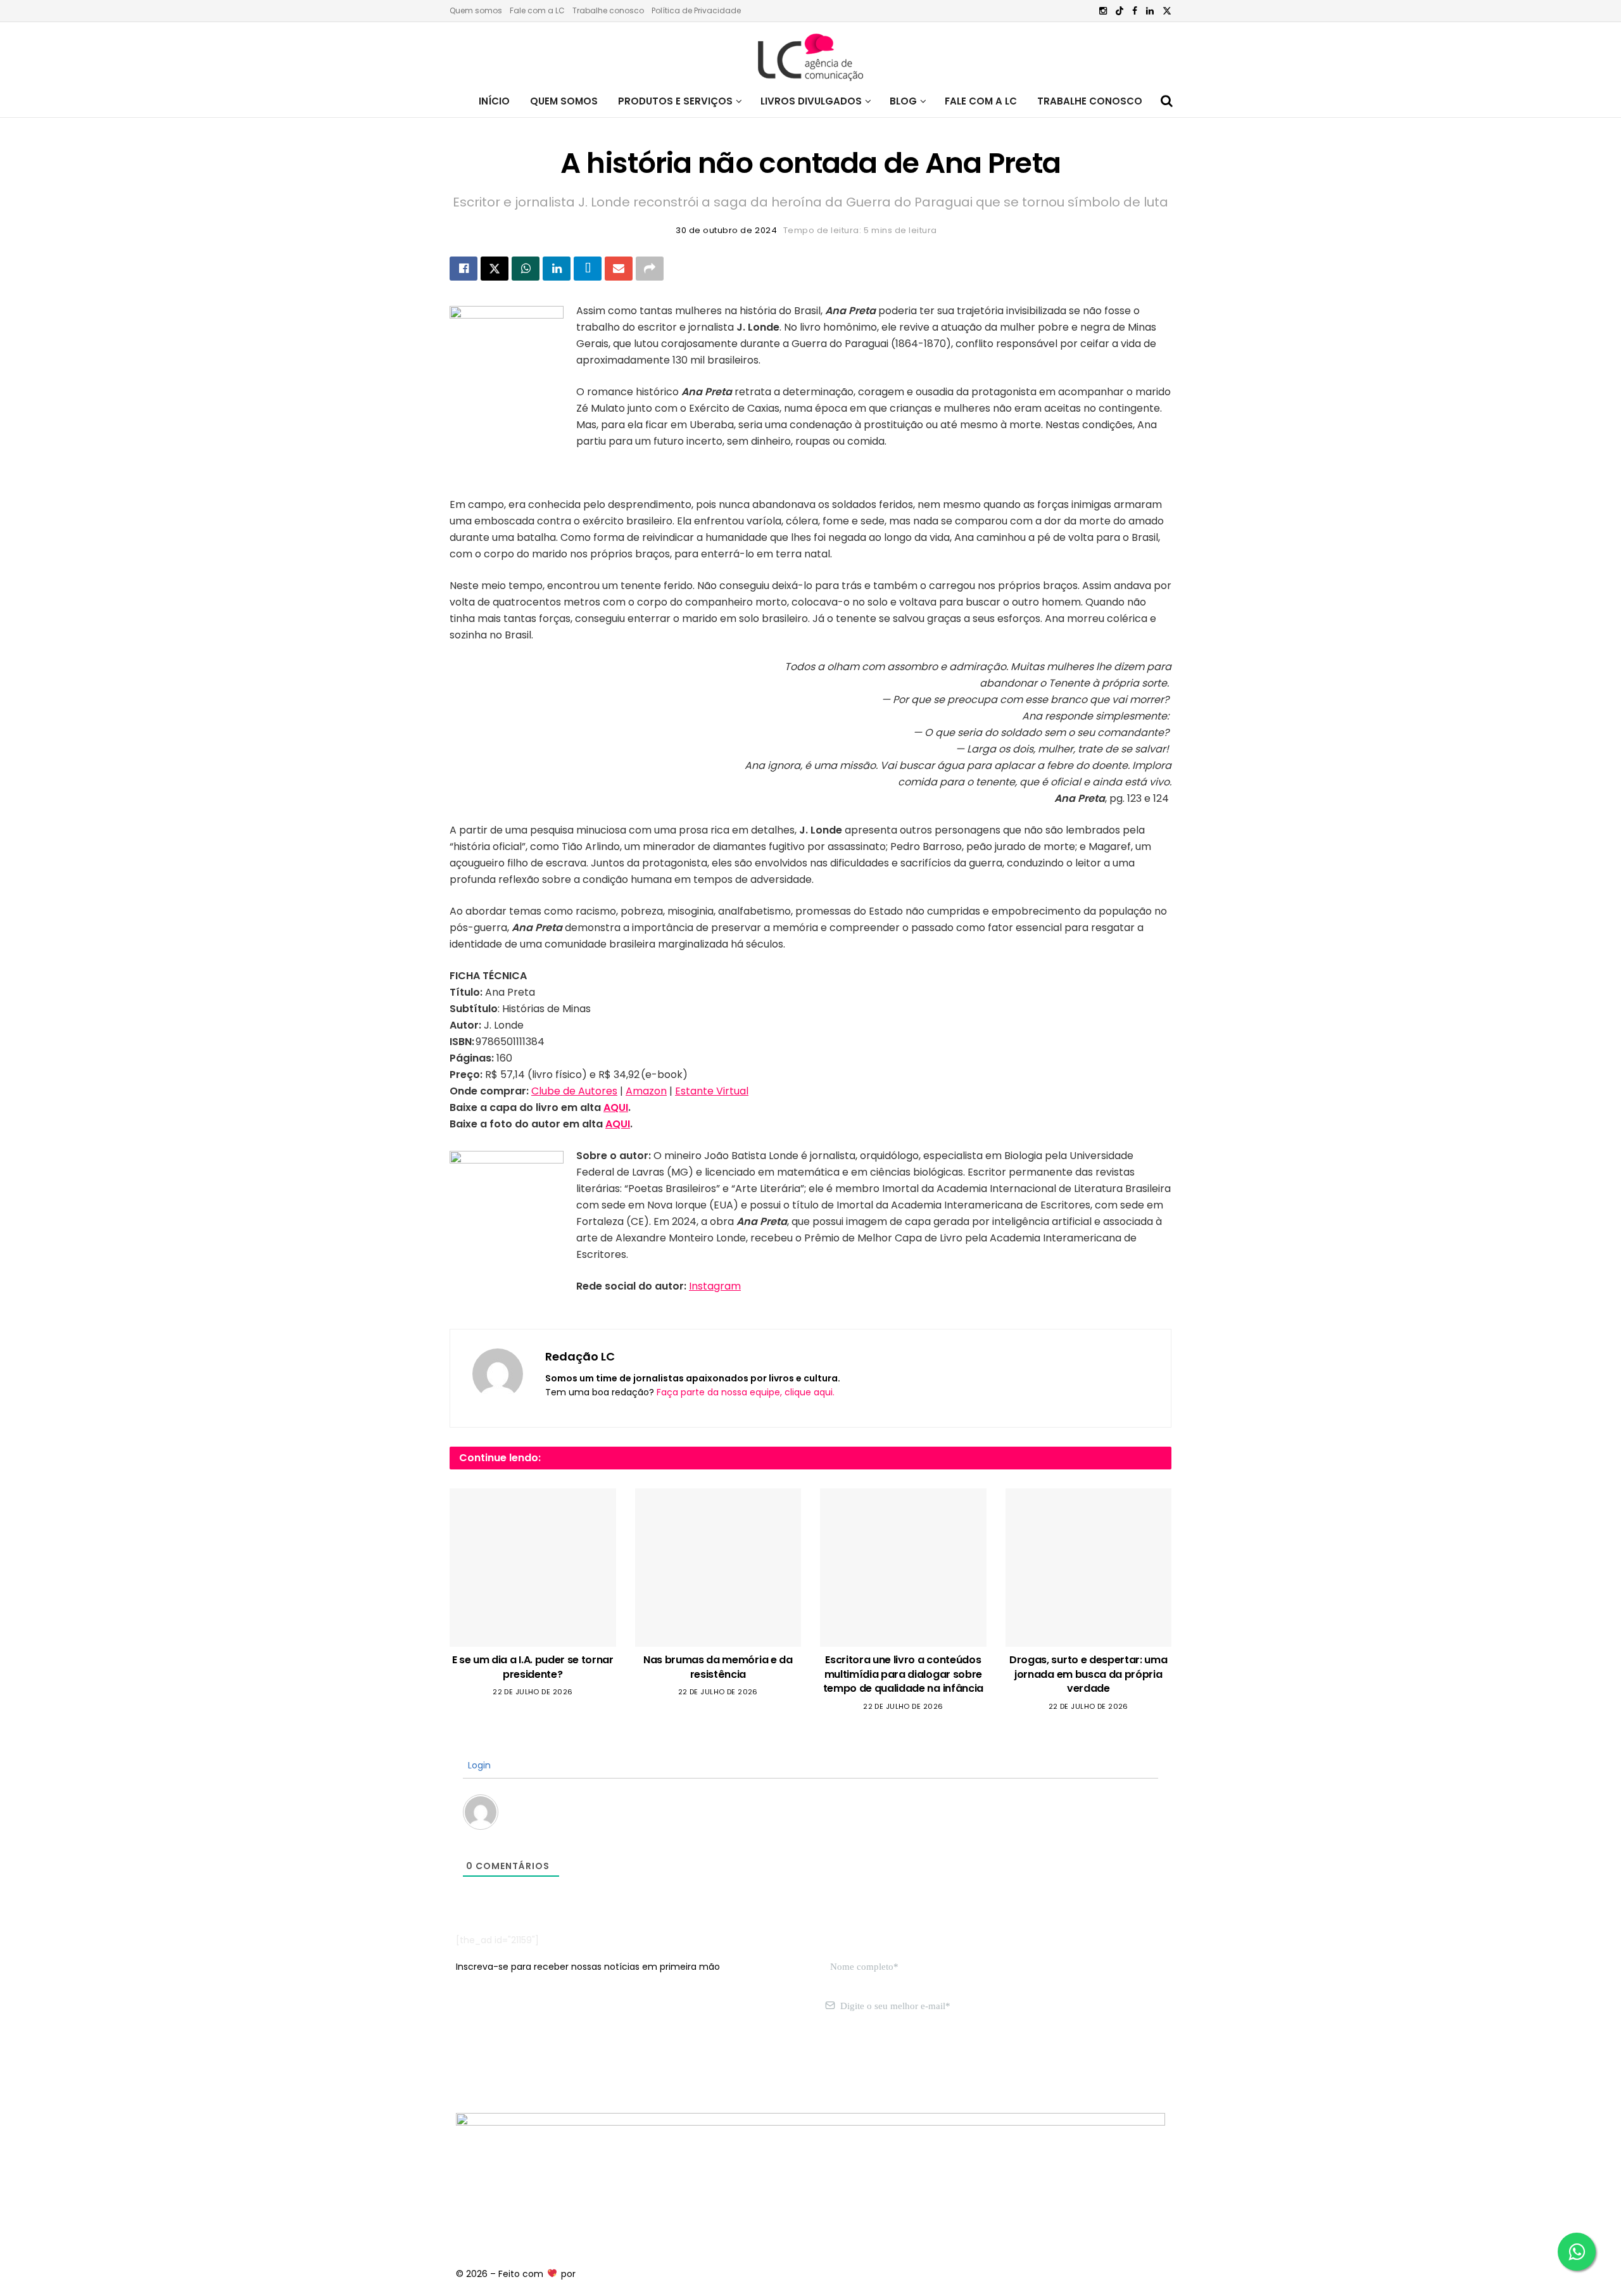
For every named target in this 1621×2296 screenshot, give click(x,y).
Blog (903, 101)
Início (494, 101)
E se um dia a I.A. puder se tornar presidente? (533, 1667)
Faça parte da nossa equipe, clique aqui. (746, 1392)
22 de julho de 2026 (533, 1692)
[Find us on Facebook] (1135, 11)
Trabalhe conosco (608, 10)
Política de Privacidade (696, 10)
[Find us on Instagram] (1103, 11)
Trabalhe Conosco (1090, 101)
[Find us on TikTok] (1120, 11)
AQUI (616, 1107)
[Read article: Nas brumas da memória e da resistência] (718, 1568)
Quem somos (476, 10)
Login (478, 1765)
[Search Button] (1167, 101)
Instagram (715, 1286)
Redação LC (580, 1356)
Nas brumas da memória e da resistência (718, 1667)
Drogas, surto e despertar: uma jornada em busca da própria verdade (1088, 1674)
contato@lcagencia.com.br (517, 2066)
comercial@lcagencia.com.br (651, 2066)
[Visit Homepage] (810, 54)
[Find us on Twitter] (1167, 11)
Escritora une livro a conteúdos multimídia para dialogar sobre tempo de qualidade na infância (903, 1674)
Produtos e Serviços (675, 101)
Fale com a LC (537, 10)
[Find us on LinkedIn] (1150, 11)
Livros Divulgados (811, 101)
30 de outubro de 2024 (726, 230)
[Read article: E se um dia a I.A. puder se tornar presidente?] (533, 1568)
